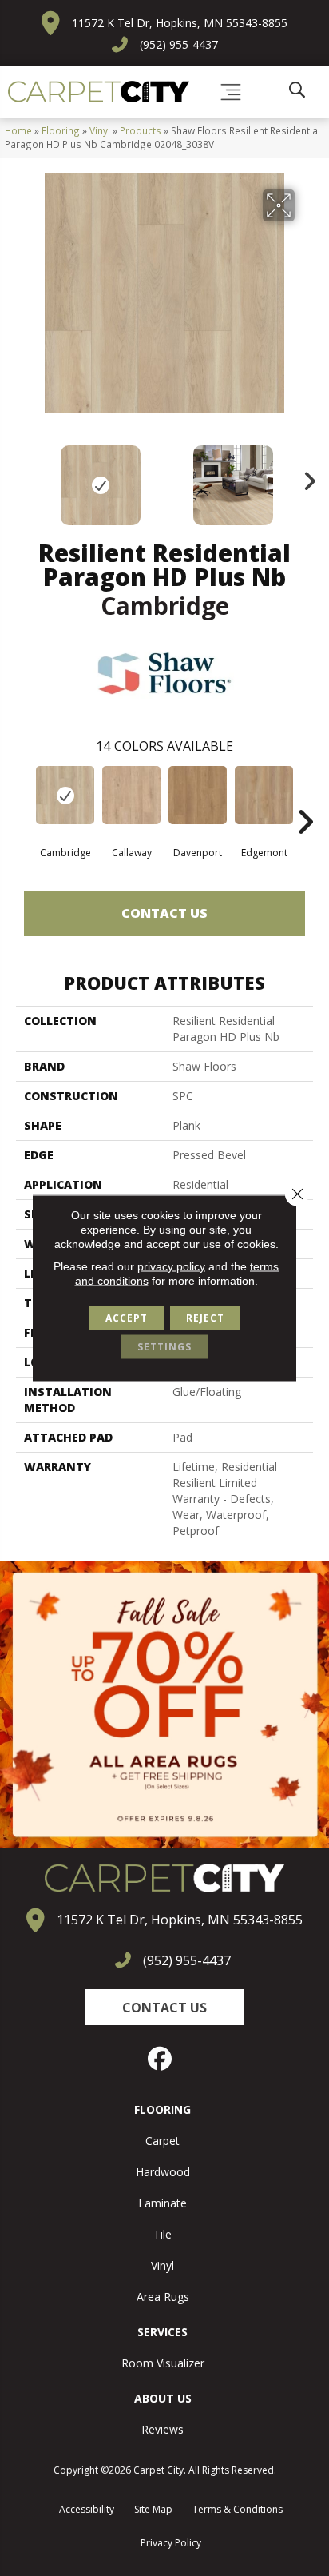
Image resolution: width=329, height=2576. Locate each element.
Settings (164, 1347)
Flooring (61, 130)
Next (305, 477)
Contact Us (164, 913)
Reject (205, 1318)
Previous (24, 477)
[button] (164, 2007)
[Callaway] (131, 795)
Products (141, 130)
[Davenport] (198, 795)
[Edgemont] (264, 795)
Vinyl (100, 130)
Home (18, 130)
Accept (127, 1318)
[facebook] (161, 2059)
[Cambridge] (65, 795)
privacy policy (171, 1266)
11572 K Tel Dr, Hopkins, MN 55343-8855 (180, 23)
